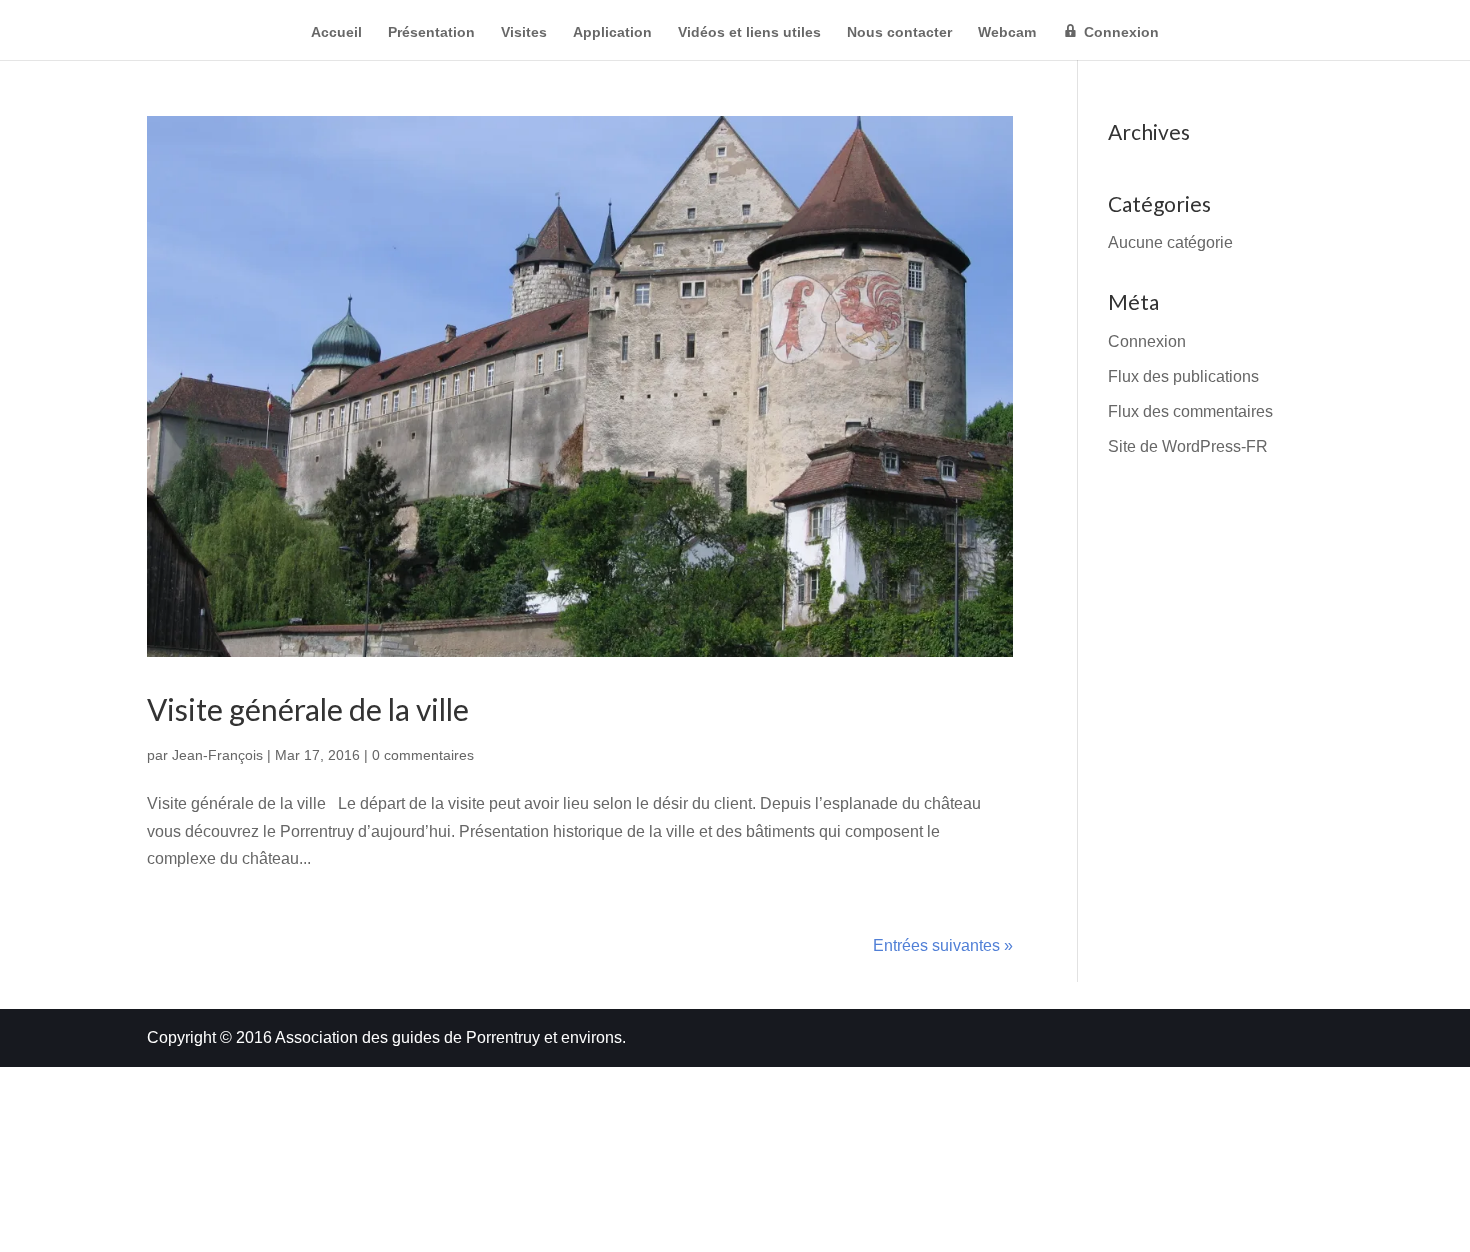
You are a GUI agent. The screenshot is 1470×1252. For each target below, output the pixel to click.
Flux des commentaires (1190, 411)
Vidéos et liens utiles (749, 32)
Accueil (336, 32)
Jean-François (217, 755)
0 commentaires (423, 755)
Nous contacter (899, 32)
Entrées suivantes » (943, 945)
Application (612, 32)
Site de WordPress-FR (1188, 446)
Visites (524, 32)
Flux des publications (1183, 376)
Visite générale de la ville (308, 709)
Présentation (431, 32)
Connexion (1147, 341)
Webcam (1007, 32)
